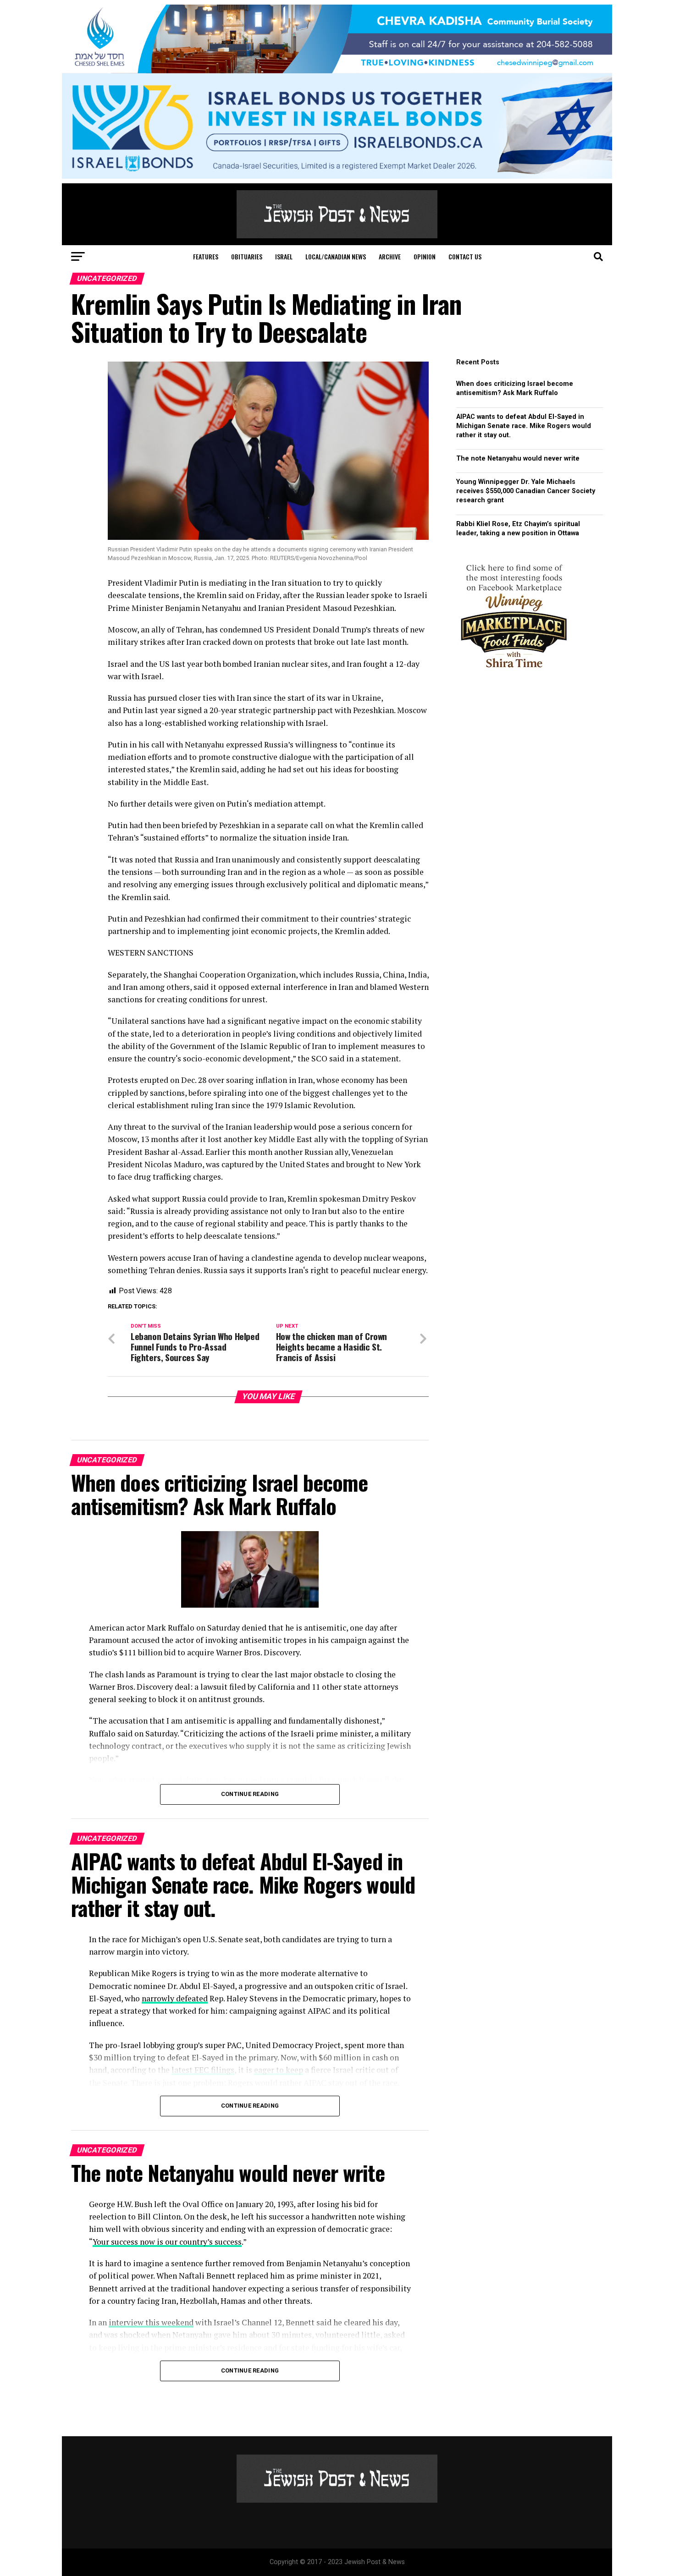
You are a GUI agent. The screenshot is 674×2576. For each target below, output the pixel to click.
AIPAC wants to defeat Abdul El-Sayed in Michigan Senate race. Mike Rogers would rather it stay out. (524, 426)
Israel (284, 256)
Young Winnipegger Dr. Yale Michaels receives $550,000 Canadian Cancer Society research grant (526, 491)
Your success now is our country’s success (167, 2242)
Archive (390, 256)
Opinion (425, 256)
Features (206, 256)
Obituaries (247, 256)
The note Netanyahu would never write (518, 459)
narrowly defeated (175, 1998)
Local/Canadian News (336, 256)
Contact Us (465, 256)
